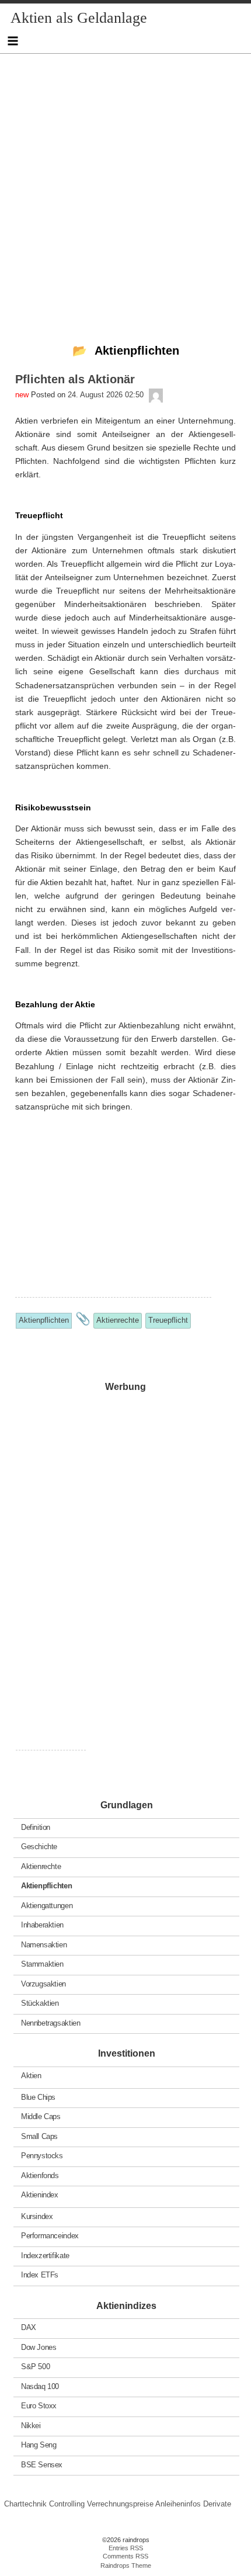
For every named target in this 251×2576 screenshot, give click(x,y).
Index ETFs (40, 2275)
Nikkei (31, 2425)
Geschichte (39, 1847)
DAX (29, 2327)
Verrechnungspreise (120, 2504)
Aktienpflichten (46, 1886)
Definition (36, 1827)
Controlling (67, 2504)
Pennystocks (42, 2156)
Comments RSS (125, 2556)
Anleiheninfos (178, 2504)
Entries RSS (126, 2548)
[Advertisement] (125, 179)
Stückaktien (40, 2003)
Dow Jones (39, 2347)
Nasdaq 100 (40, 2386)
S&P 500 (35, 2367)
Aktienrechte (41, 1866)
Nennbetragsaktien (50, 2022)
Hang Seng (39, 2445)
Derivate (217, 2504)
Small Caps (39, 2136)
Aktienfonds (40, 2175)
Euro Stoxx (39, 2406)
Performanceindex (50, 2236)
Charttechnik (25, 2504)
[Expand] (13, 41)
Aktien (31, 2076)
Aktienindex (40, 2195)
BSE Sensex (42, 2464)
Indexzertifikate (45, 2255)
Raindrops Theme (126, 2565)
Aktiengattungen (47, 1905)
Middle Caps (41, 2116)
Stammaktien (42, 1964)
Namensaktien (44, 1944)
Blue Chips (38, 2097)
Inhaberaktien (42, 1925)
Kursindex (37, 2216)
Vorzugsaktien (43, 1983)
